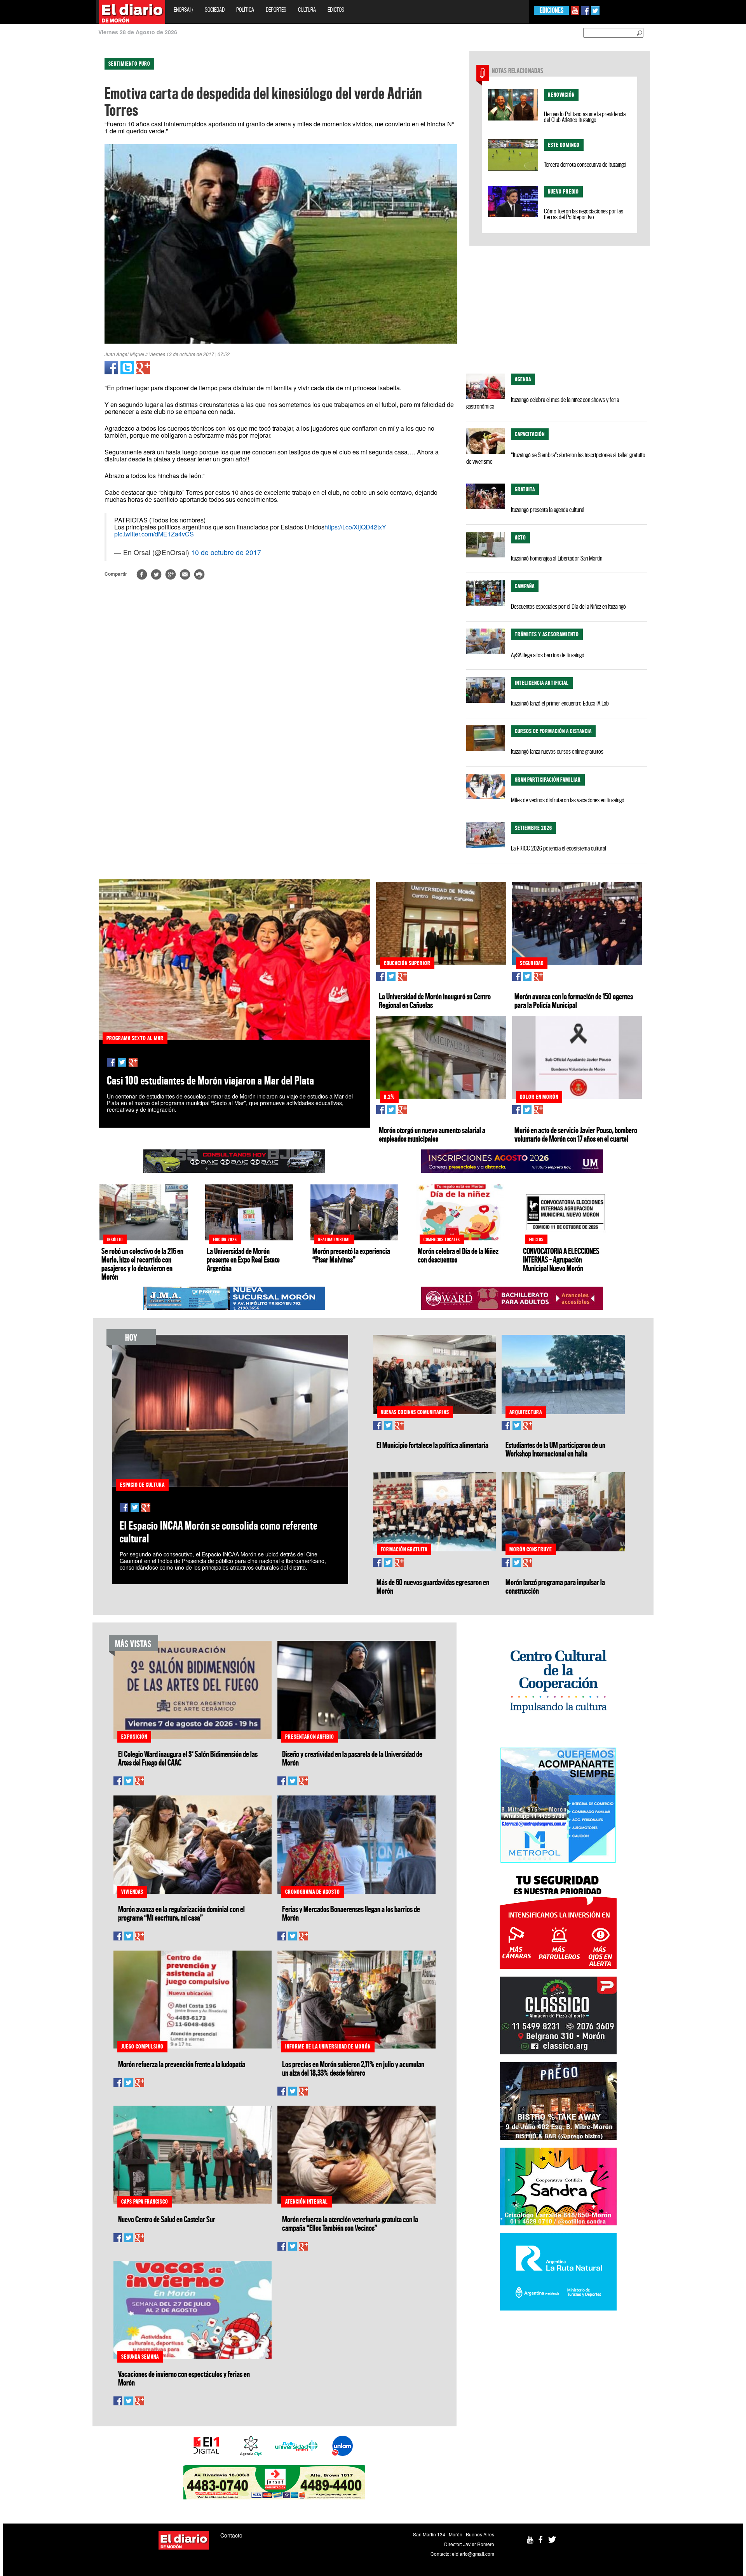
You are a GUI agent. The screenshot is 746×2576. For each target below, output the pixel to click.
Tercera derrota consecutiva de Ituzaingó (585, 164)
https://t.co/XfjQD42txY (355, 527)
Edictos (336, 10)
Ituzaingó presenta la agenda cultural (548, 510)
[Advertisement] (34, 167)
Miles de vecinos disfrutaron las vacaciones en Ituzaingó (568, 800)
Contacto (231, 2535)
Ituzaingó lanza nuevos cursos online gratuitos (557, 751)
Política (245, 10)
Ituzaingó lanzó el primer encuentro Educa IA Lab (560, 703)
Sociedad (215, 10)
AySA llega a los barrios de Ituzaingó (548, 655)
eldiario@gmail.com (473, 2554)
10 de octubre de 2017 (226, 552)
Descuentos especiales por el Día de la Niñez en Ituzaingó (568, 606)
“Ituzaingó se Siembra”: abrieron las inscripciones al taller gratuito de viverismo (556, 458)
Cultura (307, 10)
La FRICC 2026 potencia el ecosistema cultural (559, 848)
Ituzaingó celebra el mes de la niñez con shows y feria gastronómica (543, 403)
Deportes (276, 10)
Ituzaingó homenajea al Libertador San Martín (557, 558)
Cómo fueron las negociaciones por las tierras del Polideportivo (584, 214)
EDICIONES (552, 10)
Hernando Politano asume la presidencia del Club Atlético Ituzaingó (585, 117)
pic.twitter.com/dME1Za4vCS (154, 534)
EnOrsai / (183, 10)
